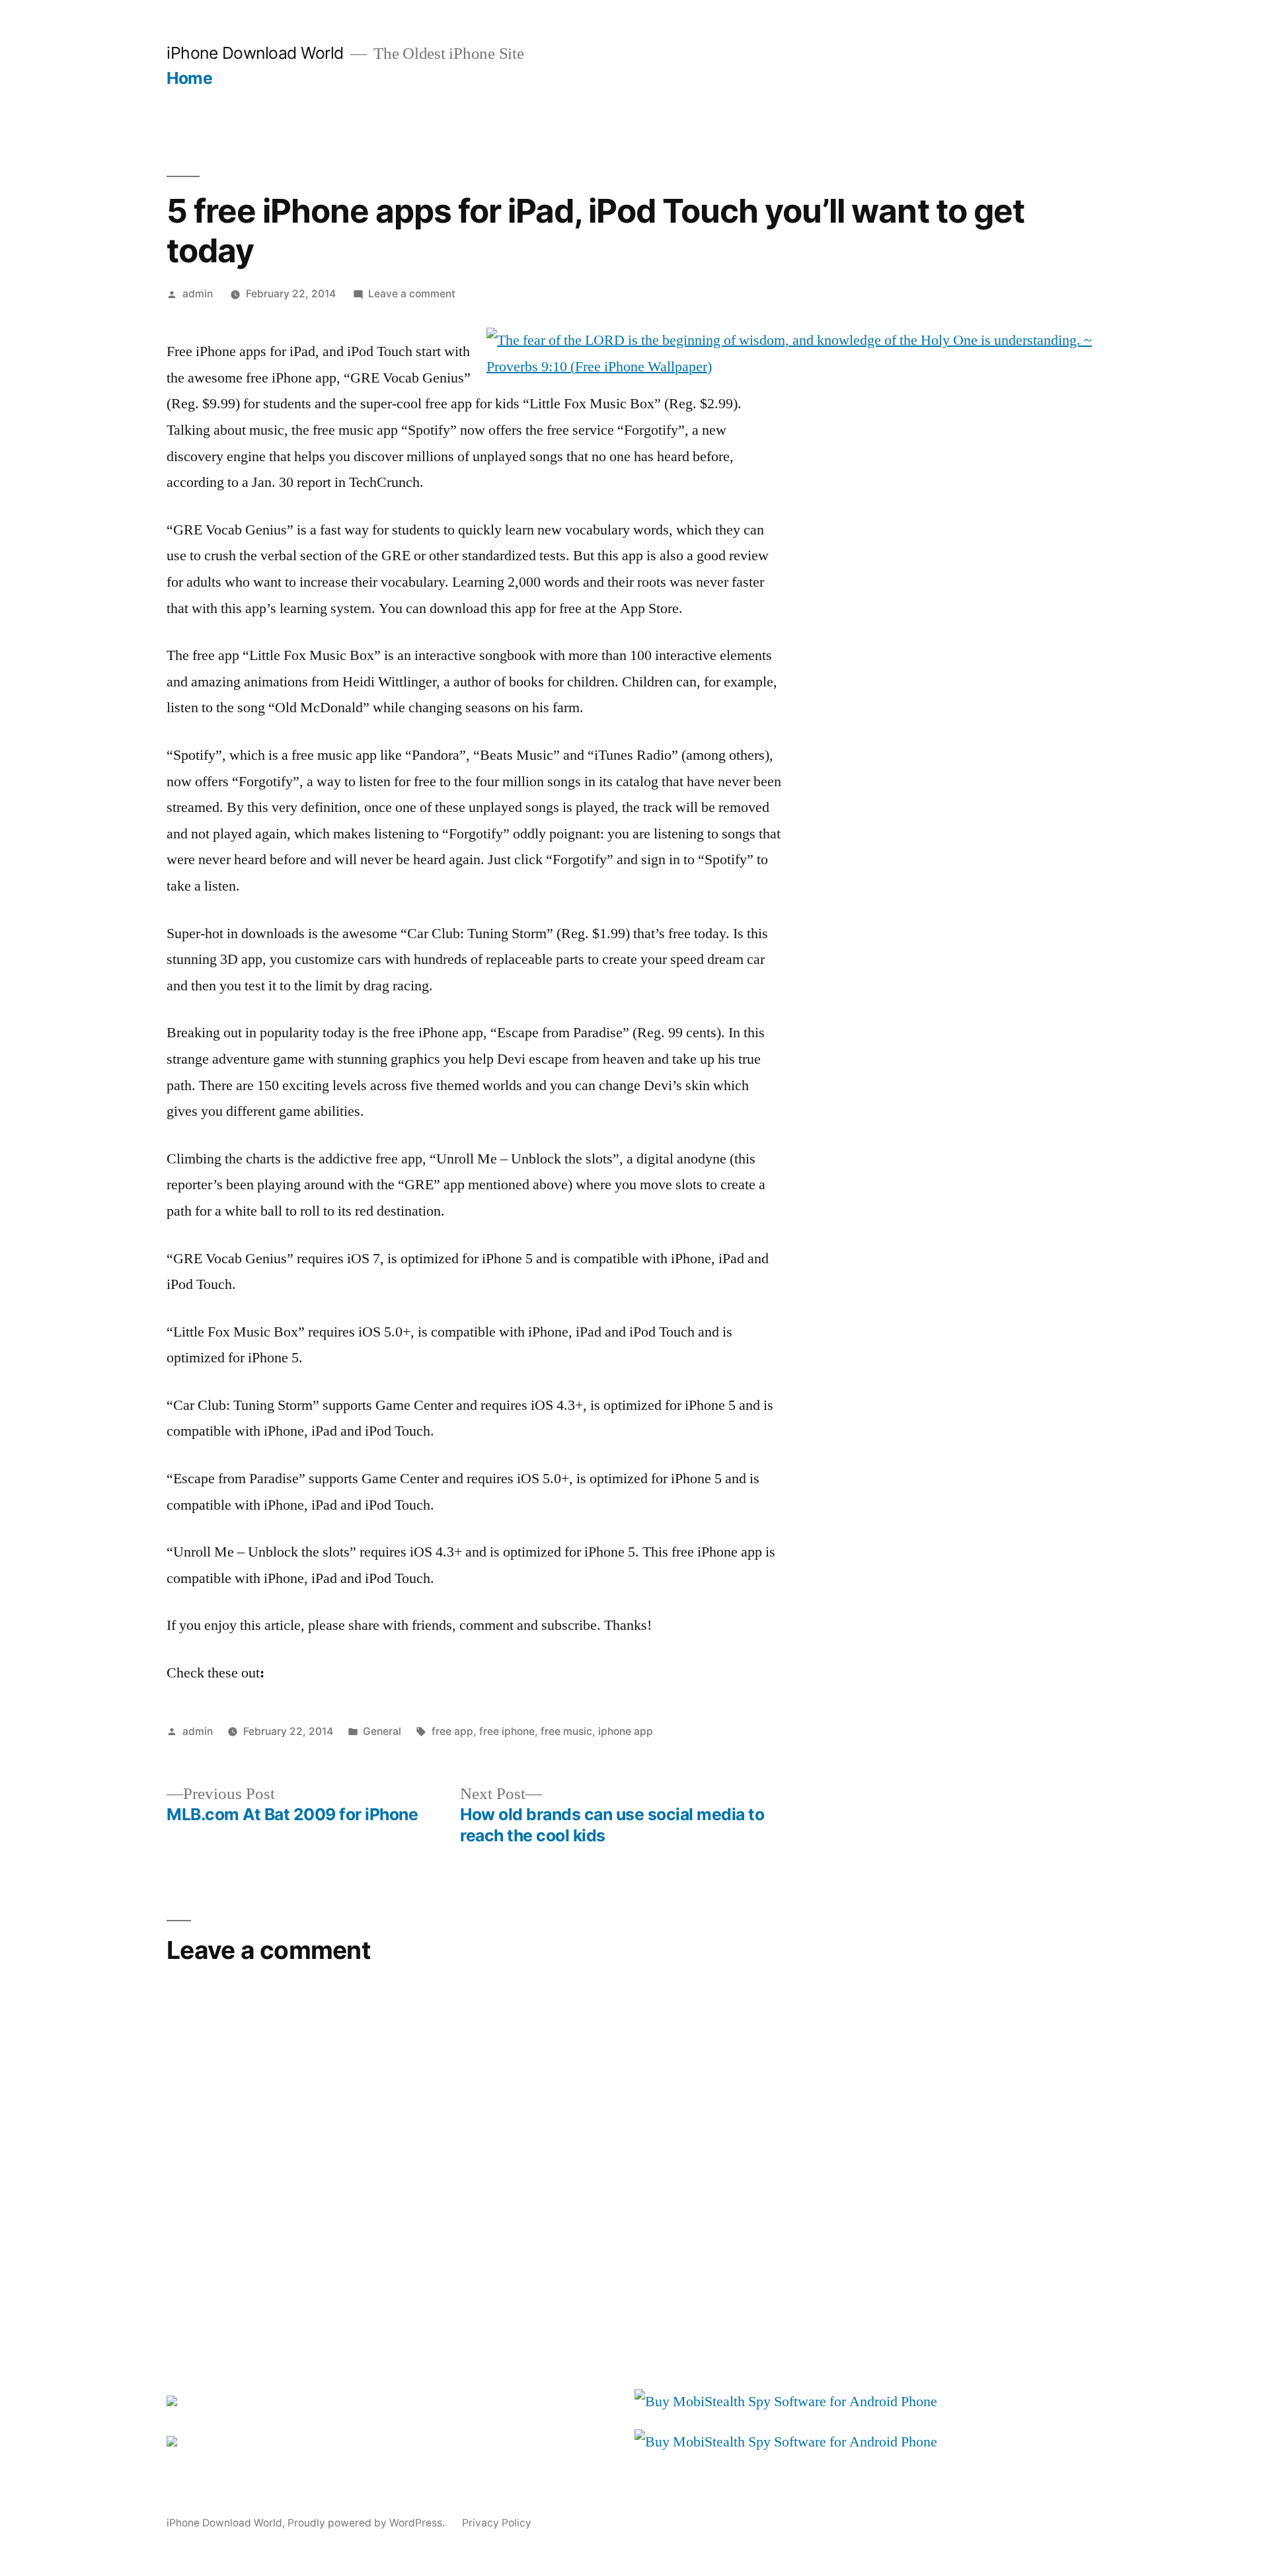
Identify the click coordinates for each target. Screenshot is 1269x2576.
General (382, 1731)
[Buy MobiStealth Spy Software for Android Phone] (786, 2402)
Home (189, 78)
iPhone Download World (255, 53)
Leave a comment (412, 294)
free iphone (507, 1731)
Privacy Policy (497, 2523)
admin (198, 294)
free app (452, 1731)
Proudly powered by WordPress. (367, 2523)
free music (566, 1731)
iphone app (626, 1731)
